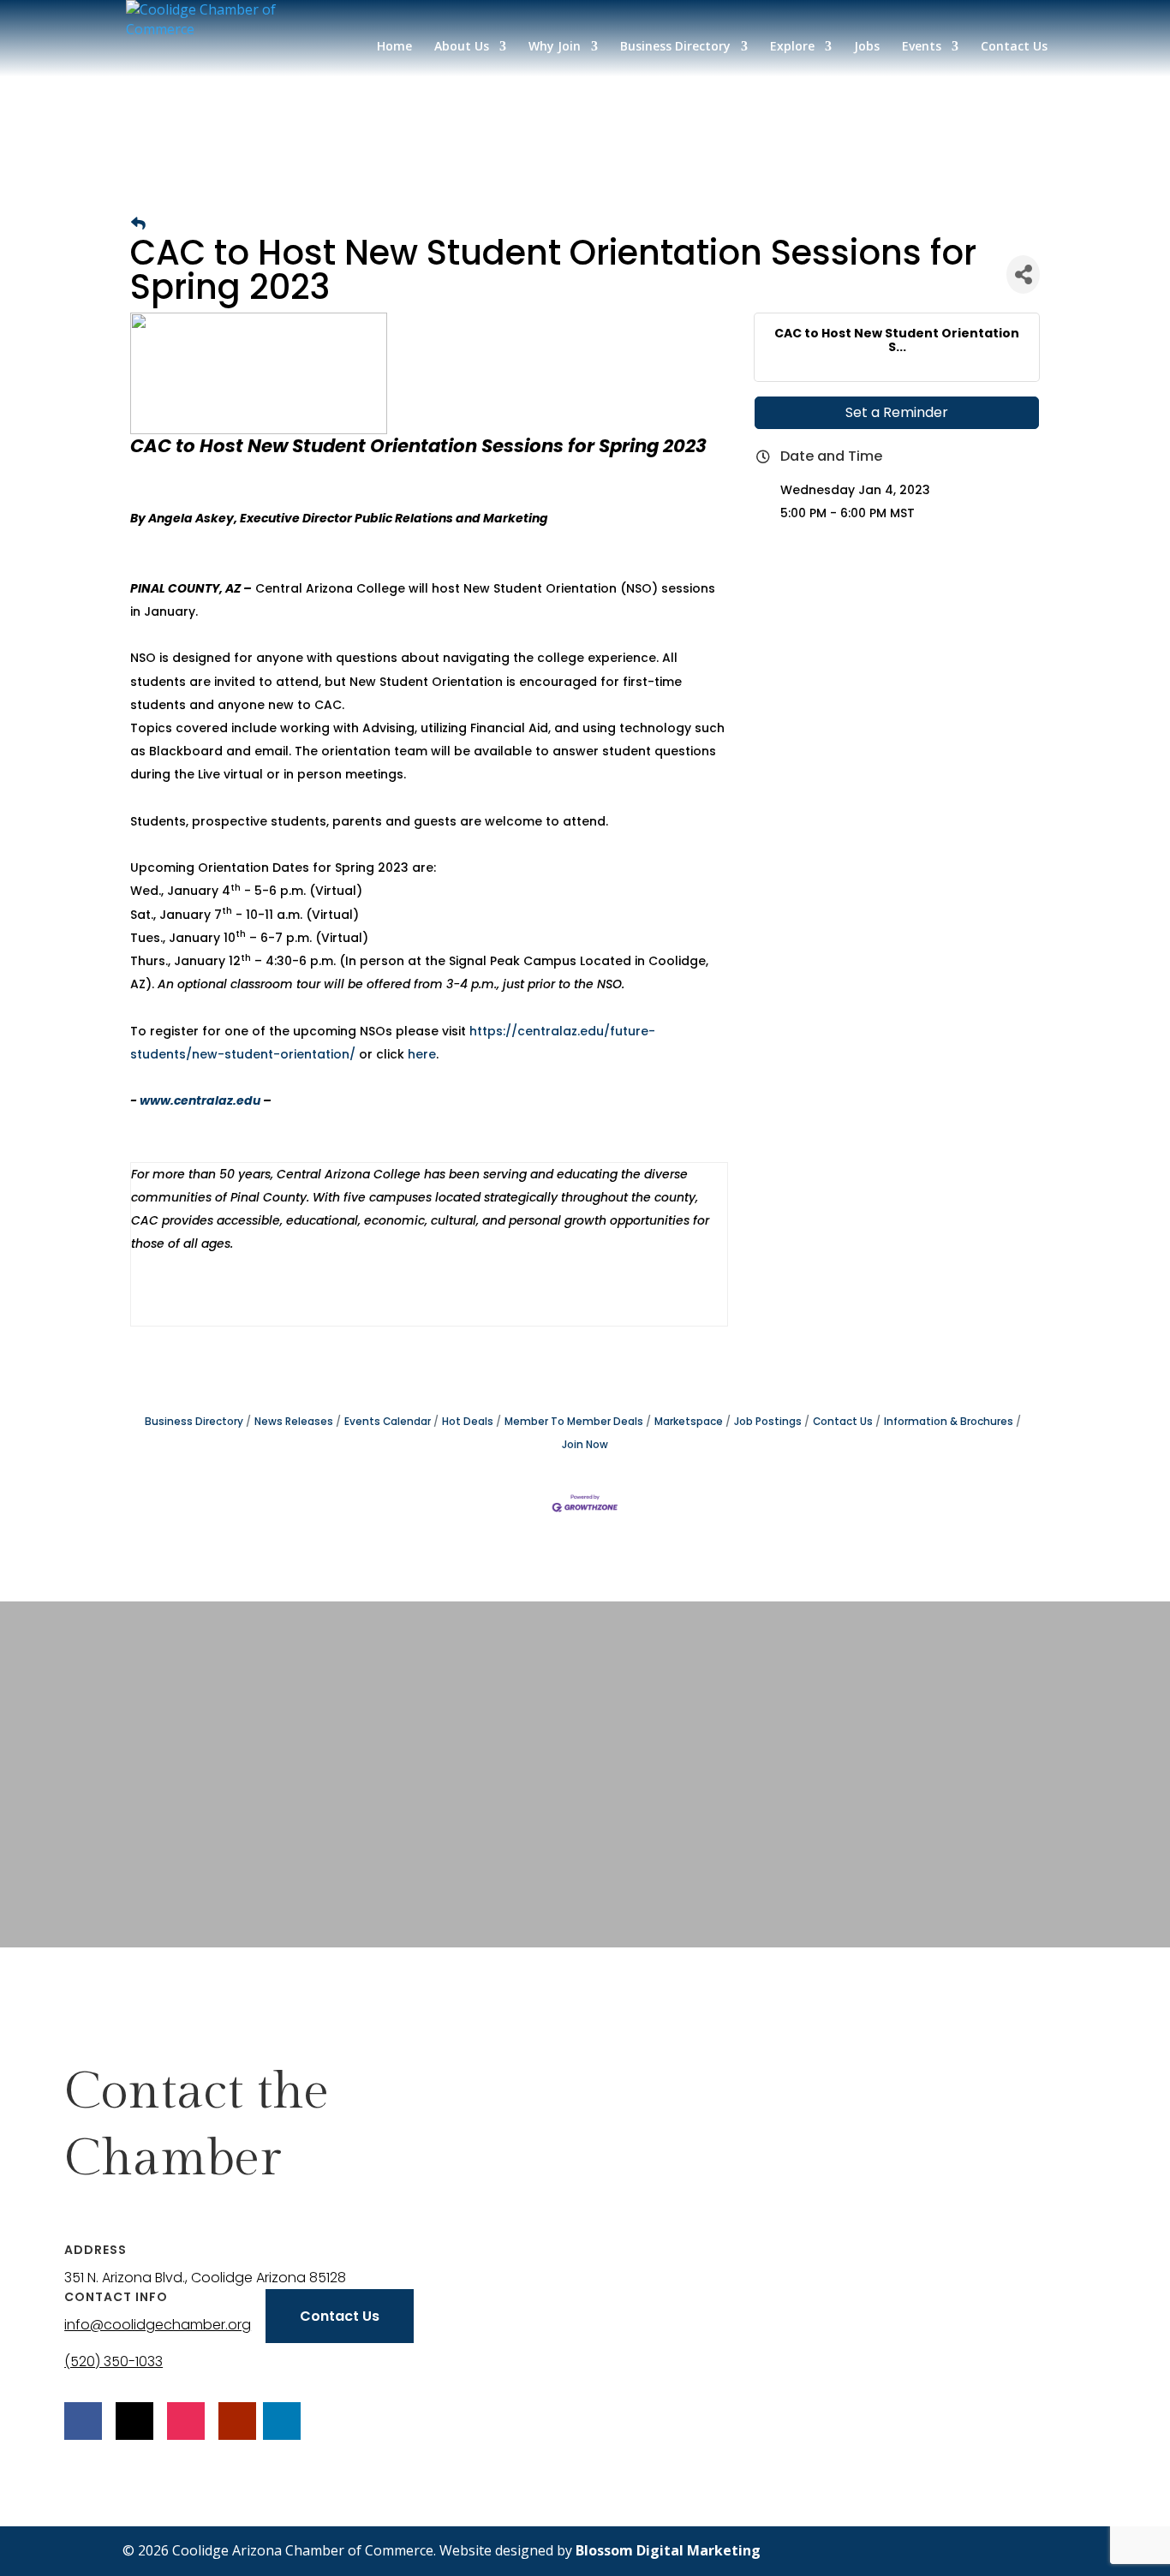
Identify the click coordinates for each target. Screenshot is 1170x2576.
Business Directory (675, 47)
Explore (792, 47)
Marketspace (689, 1422)
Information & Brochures (949, 1422)
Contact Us (1014, 47)
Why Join (555, 47)
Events (922, 47)
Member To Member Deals (574, 1422)
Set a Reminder (897, 412)
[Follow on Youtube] (237, 2421)
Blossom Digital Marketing (668, 2550)
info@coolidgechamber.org (158, 2325)
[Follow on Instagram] (186, 2421)
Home (394, 47)
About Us (462, 47)
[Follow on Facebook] (83, 2421)
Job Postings (768, 1422)
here (422, 1054)
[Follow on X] (134, 2421)
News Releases (294, 1422)
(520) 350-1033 (113, 2361)
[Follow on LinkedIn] (282, 2421)
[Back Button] (138, 224)
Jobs (867, 47)
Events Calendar (388, 1422)
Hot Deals (468, 1422)
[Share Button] (1023, 274)
